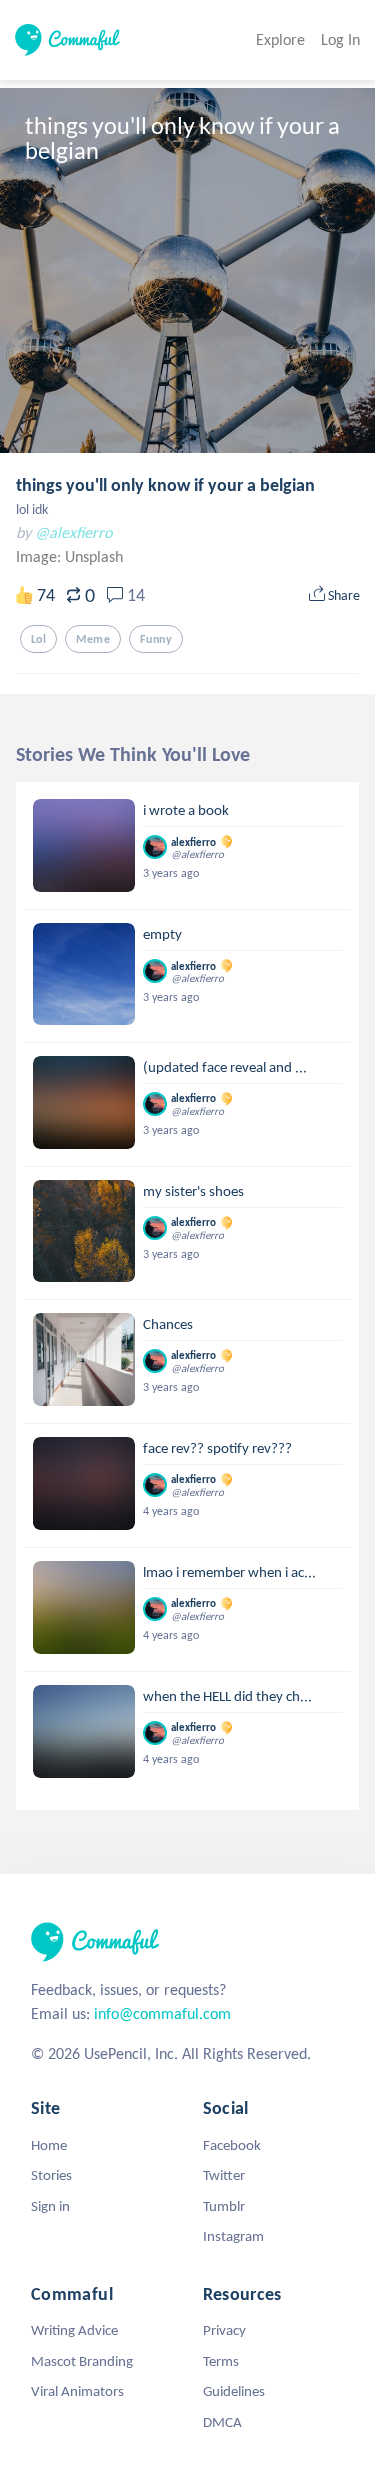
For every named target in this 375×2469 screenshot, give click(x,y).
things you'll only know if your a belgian (165, 485)
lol (38, 639)
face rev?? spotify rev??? (217, 1448)
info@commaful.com (162, 2013)
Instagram (233, 2236)
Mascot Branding (82, 2361)
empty (162, 934)
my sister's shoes (193, 1191)
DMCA (222, 2422)
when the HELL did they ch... (227, 1696)
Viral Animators (77, 2391)
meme (93, 639)
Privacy (224, 2330)
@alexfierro (73, 532)
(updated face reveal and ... (225, 1067)
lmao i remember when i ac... (229, 1572)
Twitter (224, 2175)
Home (49, 2145)
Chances (168, 1324)
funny (156, 639)
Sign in (50, 2206)
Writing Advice (74, 2330)
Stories (51, 2175)
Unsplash (94, 556)
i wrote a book (186, 810)
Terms (221, 2361)
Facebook (232, 2145)
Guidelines (234, 2391)
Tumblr (224, 2206)
